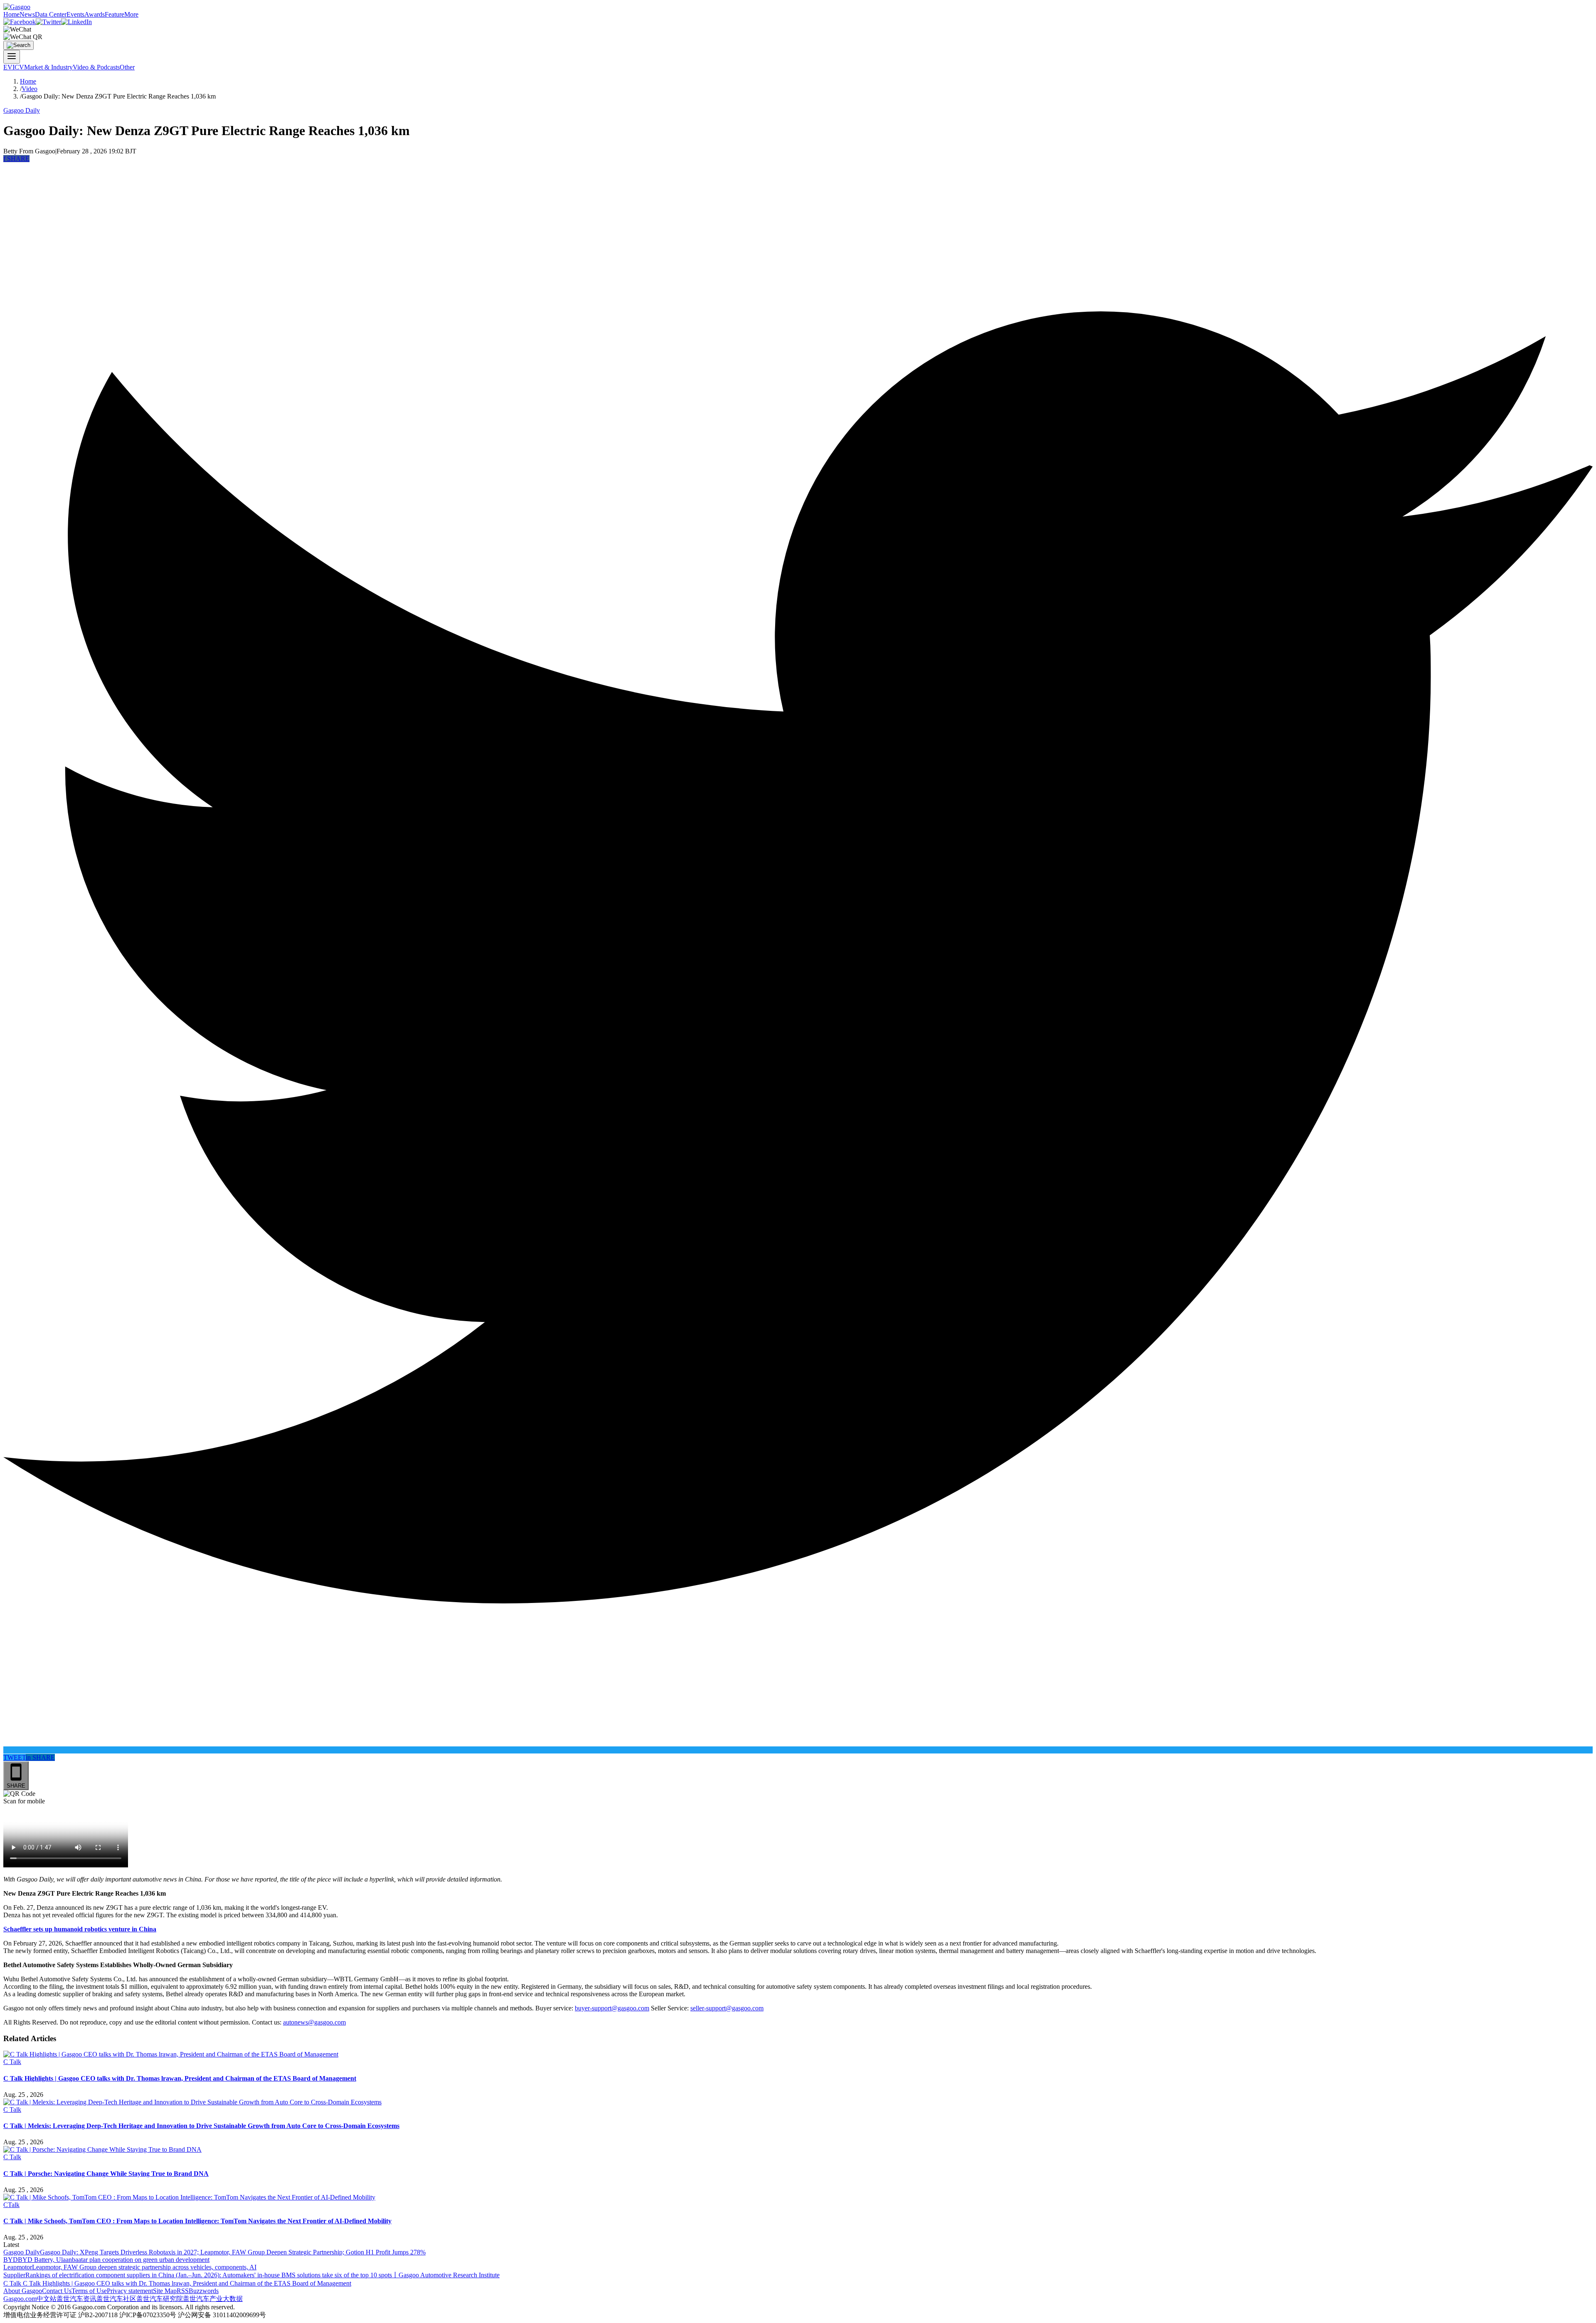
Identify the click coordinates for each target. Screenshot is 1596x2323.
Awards (95, 14)
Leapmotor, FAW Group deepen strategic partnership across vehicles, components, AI (144, 2267)
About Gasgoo (23, 2291)
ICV (18, 67)
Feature (115, 14)
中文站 (47, 2299)
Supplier (14, 2275)
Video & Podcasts (96, 67)
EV (8, 67)
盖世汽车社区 (116, 2299)
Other (127, 67)
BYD (11, 2260)
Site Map (165, 2291)
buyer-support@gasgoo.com (612, 2008)
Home (11, 14)
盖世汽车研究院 (160, 2299)
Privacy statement (130, 2291)
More (131, 14)
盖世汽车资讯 (76, 2299)
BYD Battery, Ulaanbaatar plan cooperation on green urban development (114, 2260)
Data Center (51, 14)
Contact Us (57, 2291)
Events (75, 14)
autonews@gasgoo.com (314, 2022)
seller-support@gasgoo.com (727, 2008)
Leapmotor (18, 2267)
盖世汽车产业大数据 (213, 2299)
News (27, 14)
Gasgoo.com (20, 2299)
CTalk (11, 2205)
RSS (183, 2291)
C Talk (12, 2062)
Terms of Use (89, 2291)
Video (30, 89)
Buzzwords (204, 2291)
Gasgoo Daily (22, 110)
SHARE (16, 159)
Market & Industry (48, 67)
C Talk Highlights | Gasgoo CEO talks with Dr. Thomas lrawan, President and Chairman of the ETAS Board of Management (187, 2283)
